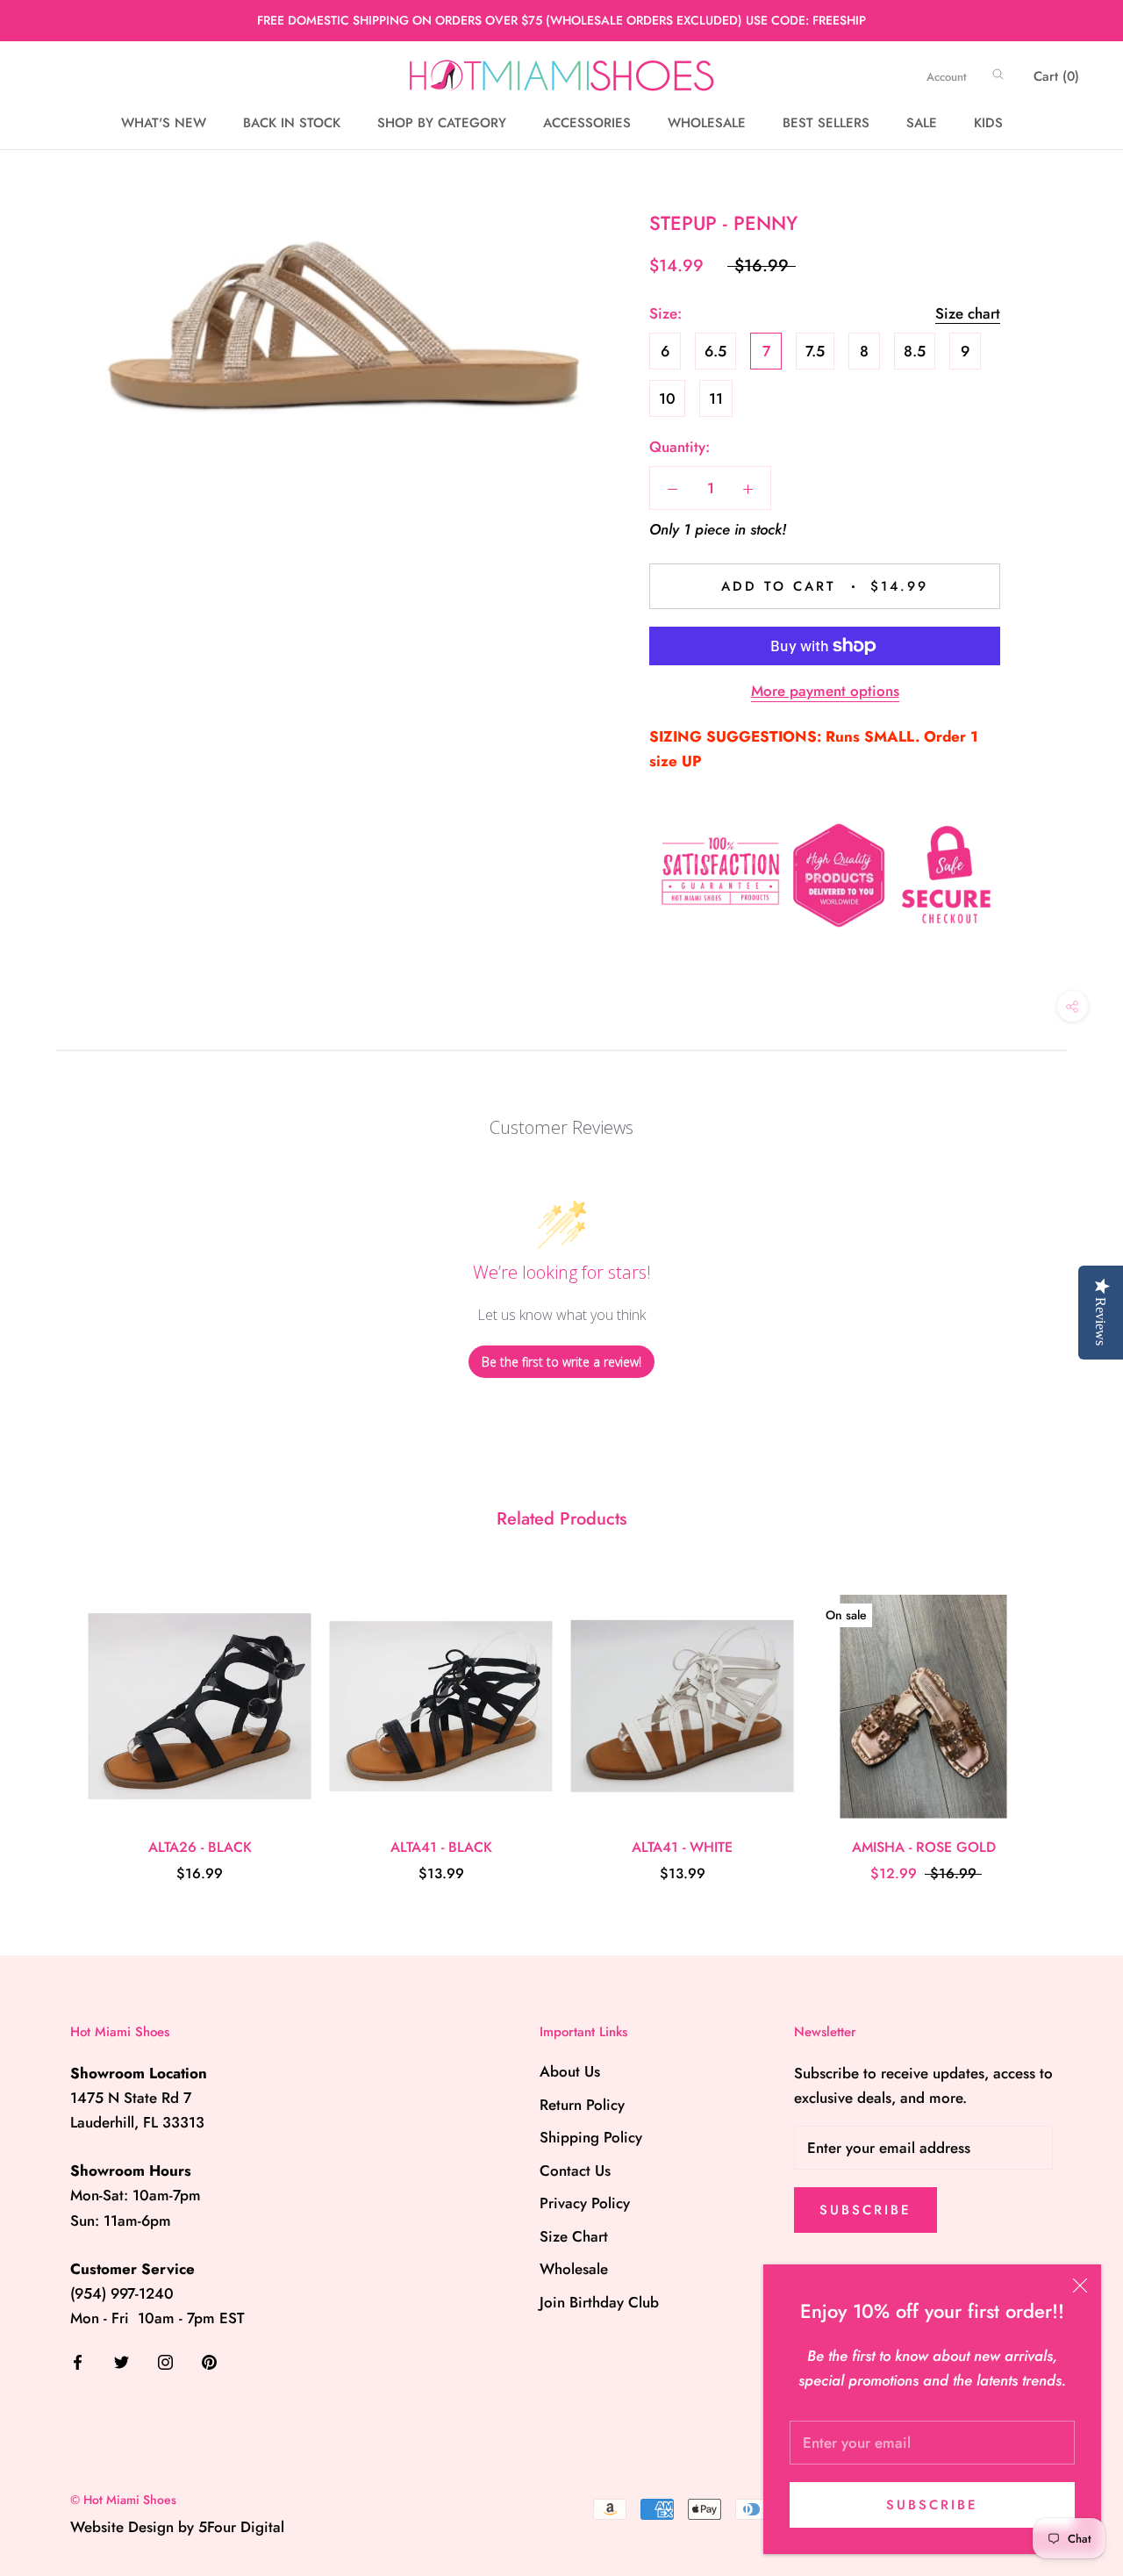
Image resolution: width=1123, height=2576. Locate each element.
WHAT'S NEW (164, 123)
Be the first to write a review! (561, 1362)
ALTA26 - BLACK (200, 1847)
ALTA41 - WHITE (682, 1847)
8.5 (915, 351)
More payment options (825, 691)
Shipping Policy (591, 2137)
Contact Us (575, 2171)
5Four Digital (241, 2527)
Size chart (968, 313)
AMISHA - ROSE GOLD (924, 1847)
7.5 (815, 351)
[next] (1068, 1720)
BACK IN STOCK (292, 123)
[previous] (55, 1720)
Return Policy (582, 2105)
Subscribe (932, 2505)
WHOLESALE (707, 123)
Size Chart (574, 2236)
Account (947, 77)
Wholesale (574, 2269)
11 (716, 398)
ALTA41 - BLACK (441, 1847)
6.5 (715, 351)
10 (667, 398)
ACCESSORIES (587, 123)
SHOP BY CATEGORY (442, 123)
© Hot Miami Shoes (123, 2500)
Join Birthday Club (599, 2302)
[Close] (1080, 2285)
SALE (922, 123)
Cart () (1056, 76)
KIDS (988, 123)
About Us (570, 2071)
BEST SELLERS (826, 123)
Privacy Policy (585, 2203)
